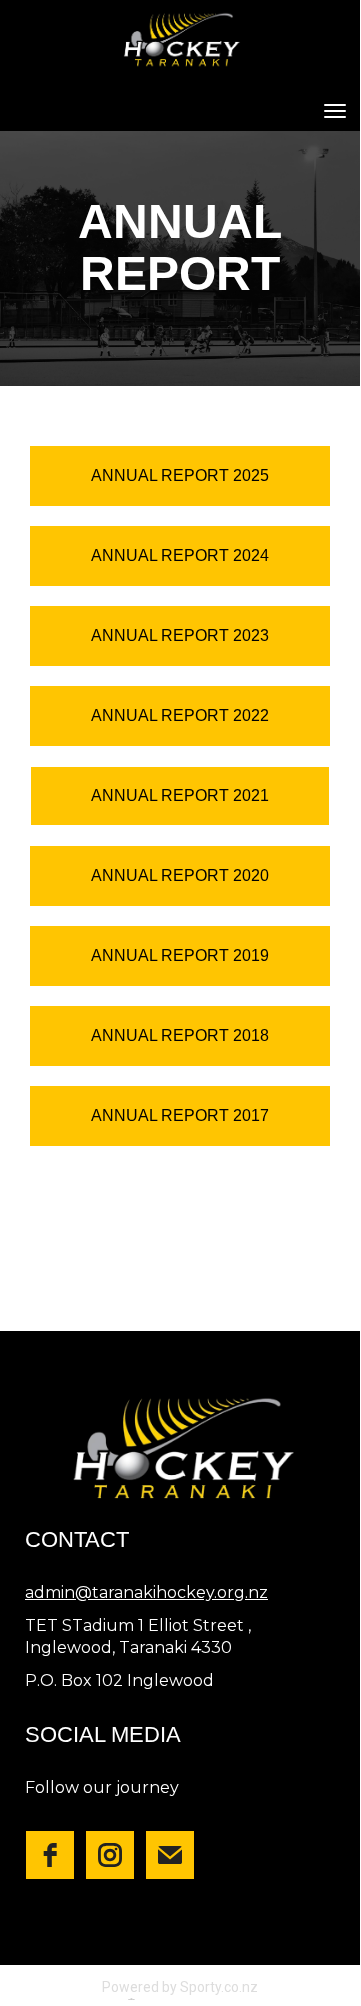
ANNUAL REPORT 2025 (180, 475)
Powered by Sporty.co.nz (180, 1987)
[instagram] (110, 1855)
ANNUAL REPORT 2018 (180, 1035)
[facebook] (50, 1855)
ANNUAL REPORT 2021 (180, 795)
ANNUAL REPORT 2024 (180, 555)
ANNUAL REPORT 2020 (180, 875)
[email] (170, 1855)
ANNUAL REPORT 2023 (180, 635)
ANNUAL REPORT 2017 (180, 1115)
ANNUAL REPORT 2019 (180, 955)
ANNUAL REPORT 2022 (180, 715)
